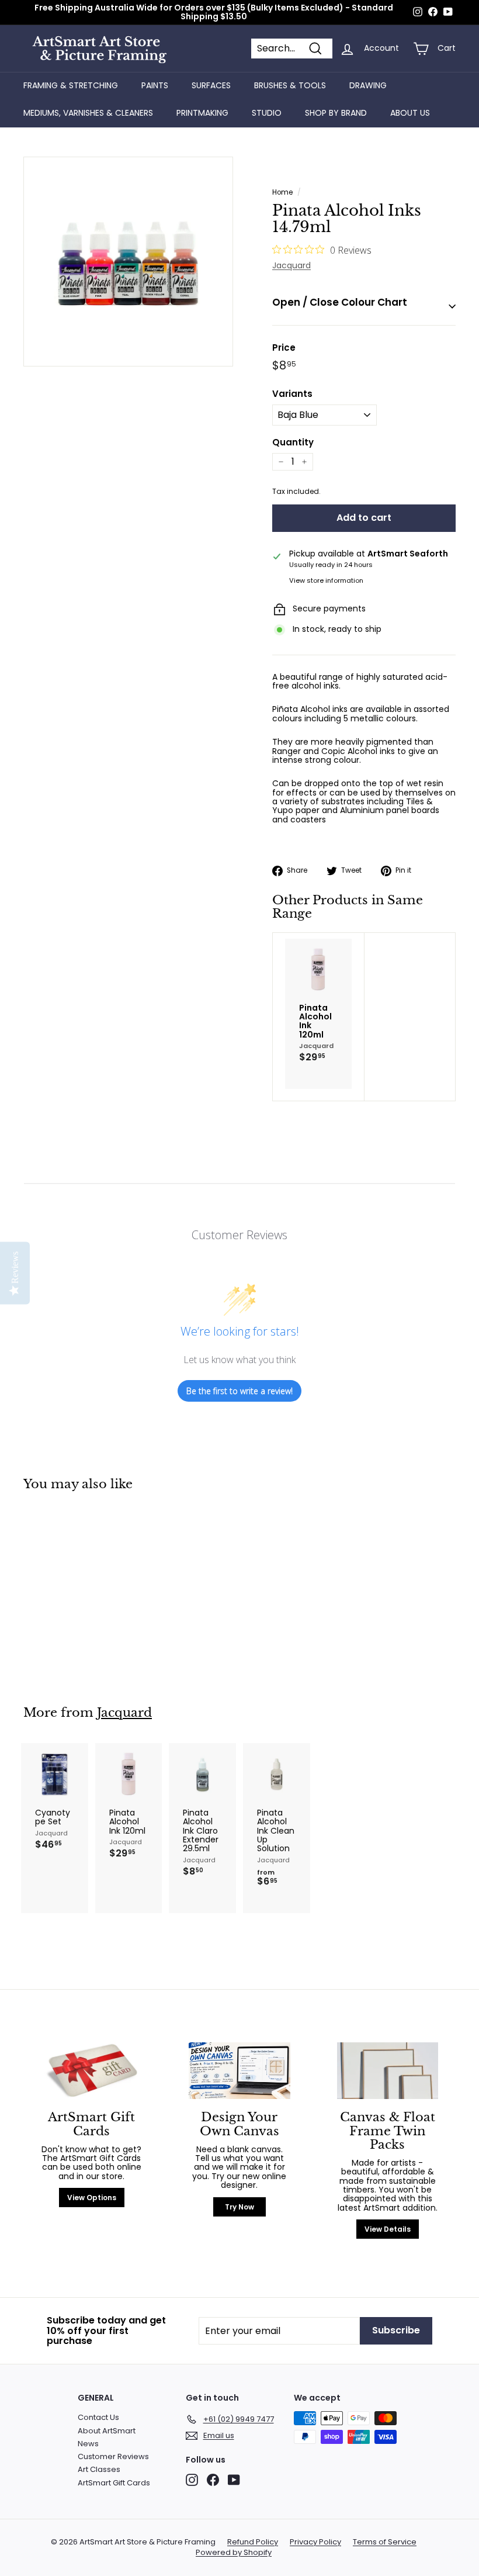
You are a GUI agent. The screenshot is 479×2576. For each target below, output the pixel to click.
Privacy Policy (315, 2542)
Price (284, 348)
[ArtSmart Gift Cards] (91, 2071)
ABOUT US (410, 113)
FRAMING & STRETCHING (71, 85)
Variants (292, 394)
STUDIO (267, 113)
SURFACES (211, 85)
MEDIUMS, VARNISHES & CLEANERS (88, 113)
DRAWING (368, 85)
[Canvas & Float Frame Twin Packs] (388, 2071)
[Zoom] (128, 262)
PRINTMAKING (202, 113)
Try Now (239, 2207)
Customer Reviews (113, 2456)
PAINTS (155, 85)
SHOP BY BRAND (336, 113)
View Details (388, 2229)
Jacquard (291, 265)
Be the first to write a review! (239, 1391)
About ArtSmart (107, 2431)
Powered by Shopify (234, 2553)
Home (282, 192)
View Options (92, 2198)
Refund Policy (253, 2542)
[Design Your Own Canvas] (239, 2071)
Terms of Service (385, 2542)
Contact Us (98, 2417)
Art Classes (99, 2469)
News (88, 2444)
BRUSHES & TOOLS (290, 85)
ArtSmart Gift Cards (114, 2483)
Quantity (293, 443)
